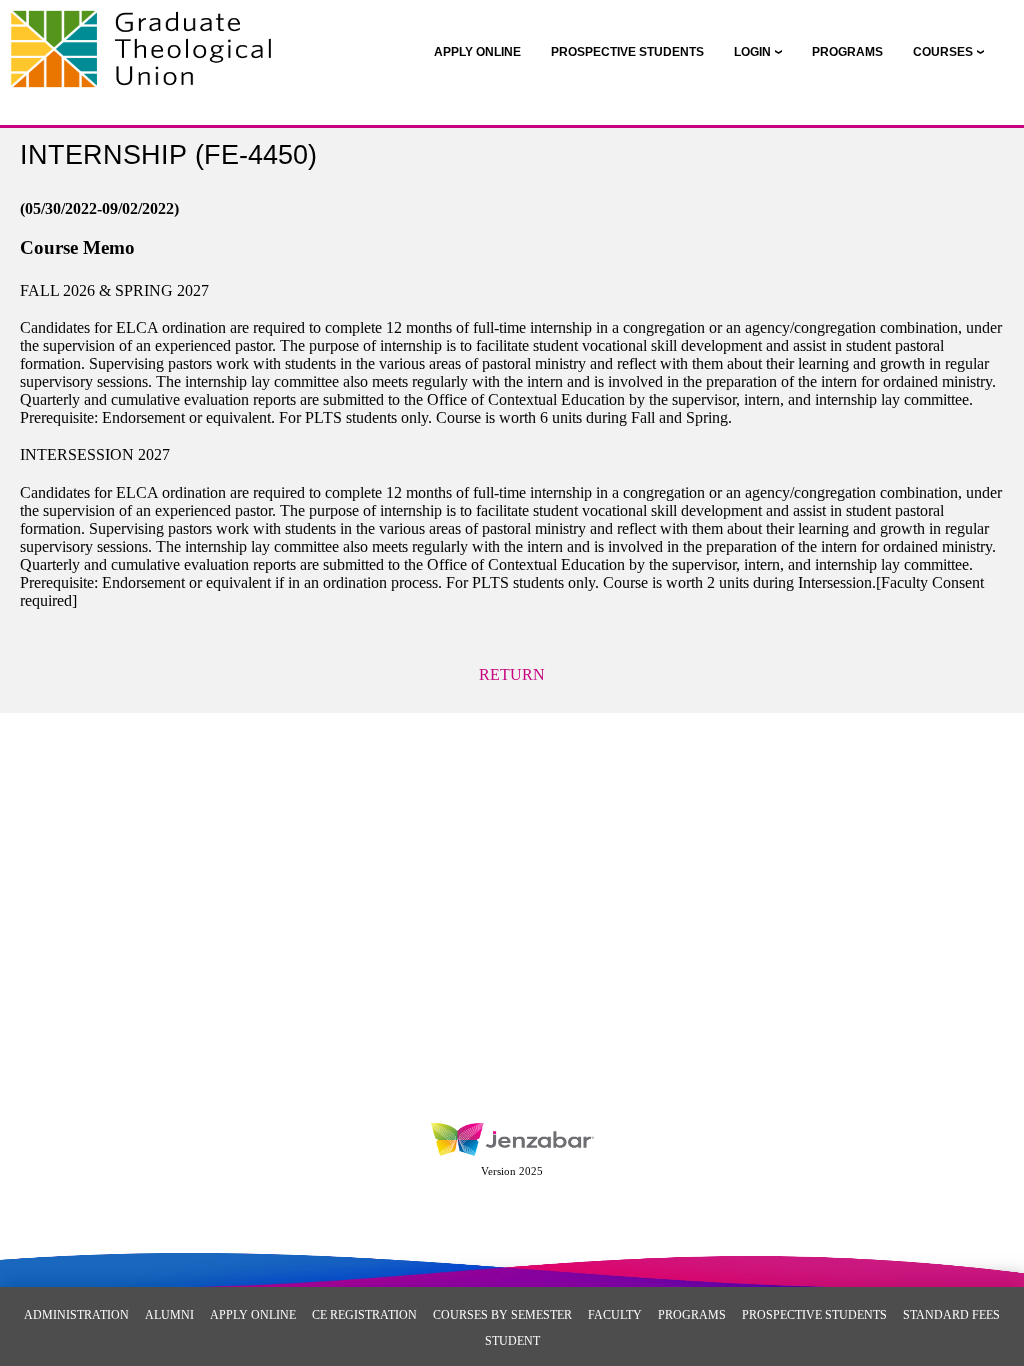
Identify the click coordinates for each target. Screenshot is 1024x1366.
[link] (477, 52)
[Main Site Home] (147, 36)
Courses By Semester (502, 1315)
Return (512, 674)
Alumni (169, 1315)
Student (512, 1341)
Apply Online (253, 1315)
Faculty (615, 1315)
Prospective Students (814, 1315)
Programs (692, 1315)
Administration (76, 1315)
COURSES (943, 52)
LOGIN (752, 52)
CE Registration (364, 1315)
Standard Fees (951, 1315)
